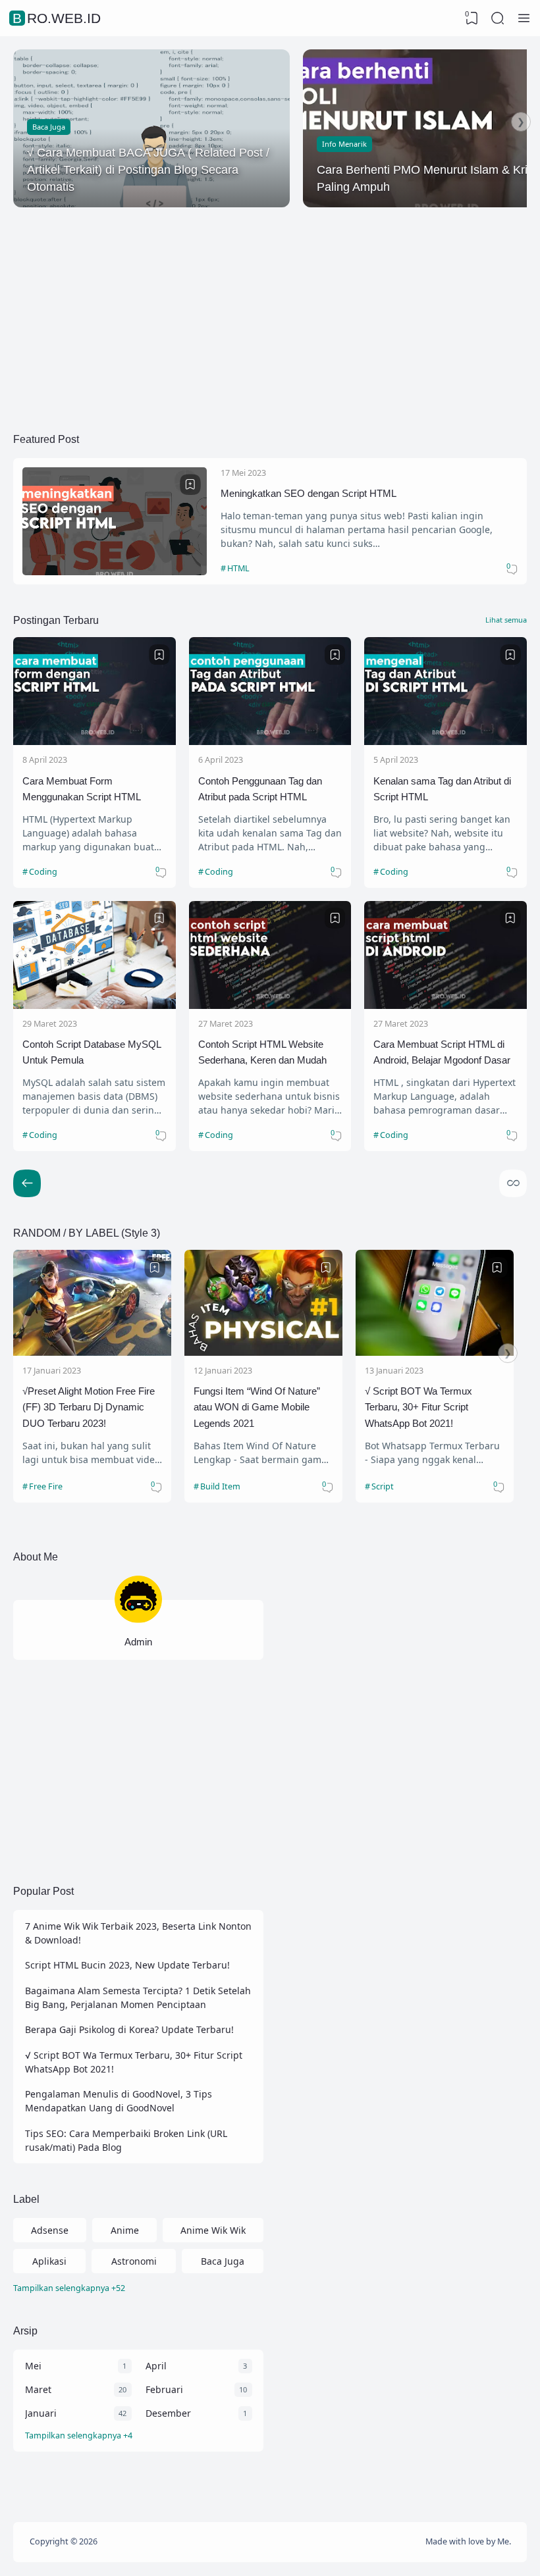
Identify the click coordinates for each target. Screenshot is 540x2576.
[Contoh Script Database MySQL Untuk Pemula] (94, 1005)
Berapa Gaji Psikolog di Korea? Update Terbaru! (129, 2029)
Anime (125, 2230)
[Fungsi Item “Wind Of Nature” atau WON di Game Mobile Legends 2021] (263, 1352)
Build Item (220, 1486)
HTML (238, 568)
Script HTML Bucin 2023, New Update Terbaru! (127, 1965)
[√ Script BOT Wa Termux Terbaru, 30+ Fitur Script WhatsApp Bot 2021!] (435, 1352)
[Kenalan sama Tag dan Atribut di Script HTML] (445, 741)
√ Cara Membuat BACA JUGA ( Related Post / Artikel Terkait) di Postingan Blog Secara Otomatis (148, 170)
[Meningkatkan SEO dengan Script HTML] (115, 572)
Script (383, 1486)
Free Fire (46, 1486)
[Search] (498, 18)
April (156, 2366)
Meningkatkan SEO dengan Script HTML (309, 493)
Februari (164, 2389)
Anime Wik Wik (213, 2230)
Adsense (50, 2230)
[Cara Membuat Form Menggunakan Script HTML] (94, 741)
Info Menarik (344, 144)
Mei (33, 2366)
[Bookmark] (190, 484)
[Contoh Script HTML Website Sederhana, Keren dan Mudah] (270, 1005)
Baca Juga (49, 127)
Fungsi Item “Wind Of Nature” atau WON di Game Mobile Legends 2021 (257, 1407)
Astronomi (134, 2261)
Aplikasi (49, 2261)
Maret (38, 2389)
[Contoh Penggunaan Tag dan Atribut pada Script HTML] (270, 741)
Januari (41, 2413)
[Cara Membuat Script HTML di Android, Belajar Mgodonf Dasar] (445, 1005)
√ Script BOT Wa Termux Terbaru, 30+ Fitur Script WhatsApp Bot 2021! (418, 1407)
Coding (43, 872)
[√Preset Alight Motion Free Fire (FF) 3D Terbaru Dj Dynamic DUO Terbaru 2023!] (92, 1352)
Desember (168, 2413)
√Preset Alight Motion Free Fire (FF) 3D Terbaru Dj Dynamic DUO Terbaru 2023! (89, 1407)
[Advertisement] (270, 313)
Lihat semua (506, 620)
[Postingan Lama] (27, 1183)
